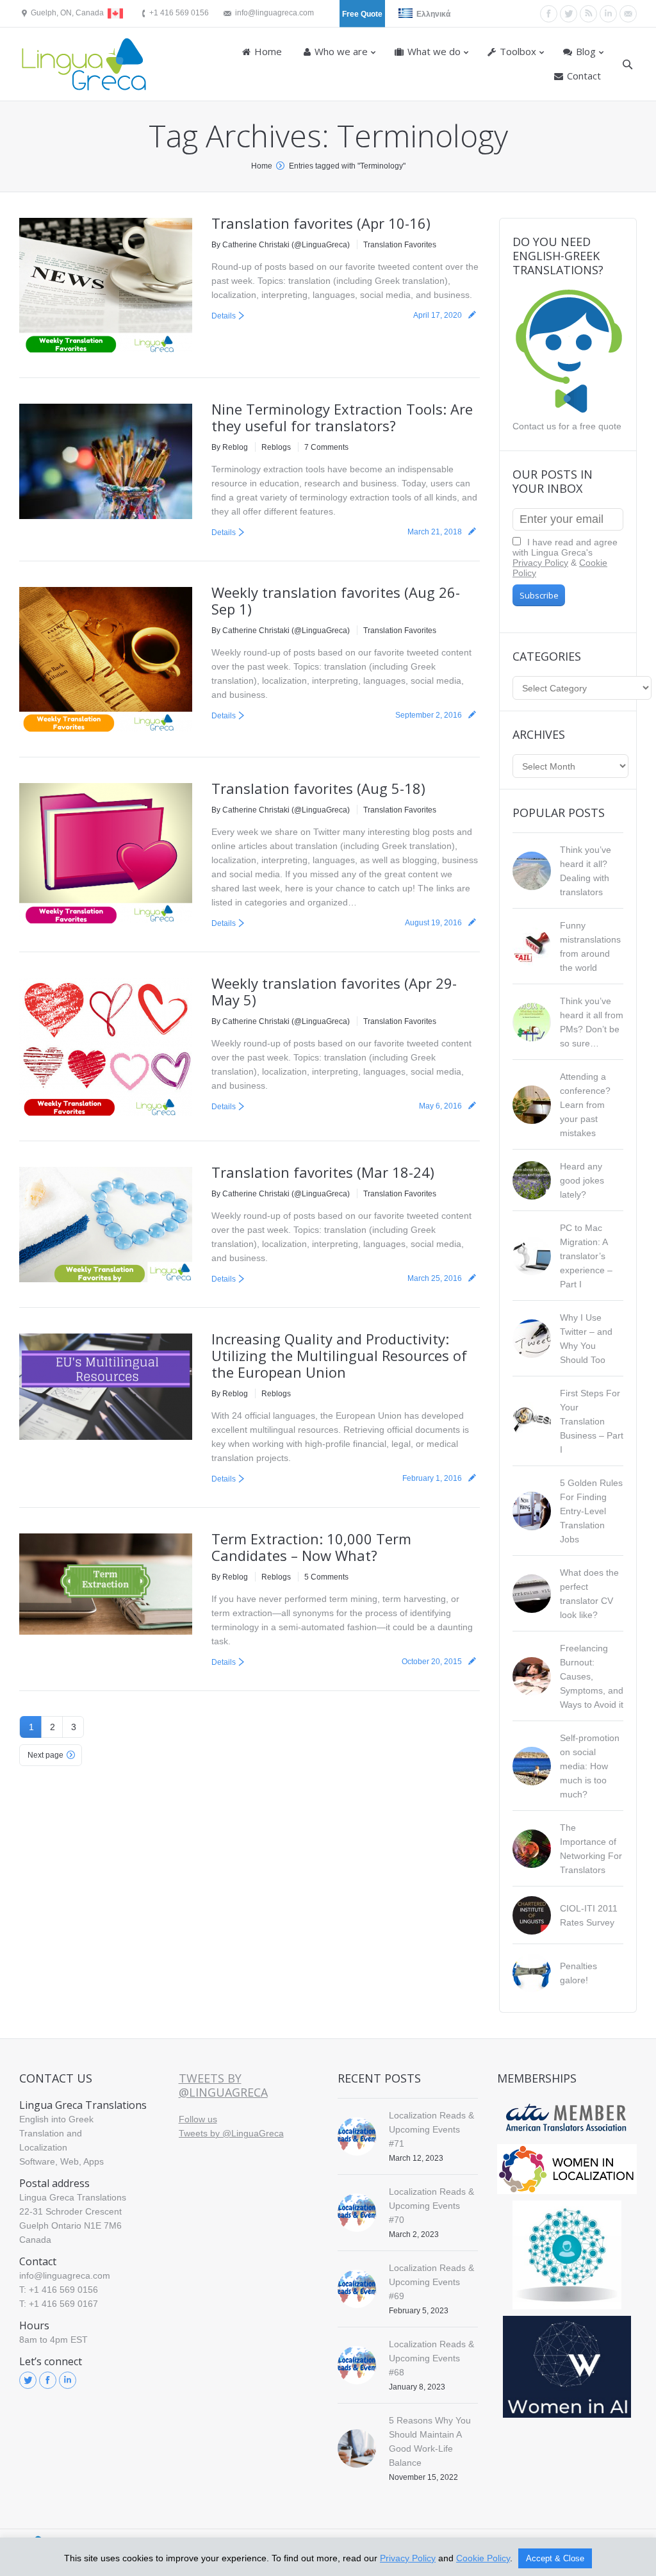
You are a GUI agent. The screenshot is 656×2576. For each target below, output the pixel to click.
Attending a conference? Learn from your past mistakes (585, 1105)
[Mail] (628, 14)
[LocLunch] (567, 2255)
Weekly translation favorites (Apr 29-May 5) (334, 991)
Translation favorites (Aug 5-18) (318, 788)
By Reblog (230, 447)
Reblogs (276, 447)
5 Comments (326, 1577)
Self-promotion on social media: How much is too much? (590, 1766)
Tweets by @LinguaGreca (223, 2085)
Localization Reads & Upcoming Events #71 (431, 2129)
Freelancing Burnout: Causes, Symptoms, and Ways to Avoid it (592, 1676)
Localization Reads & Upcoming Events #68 (431, 2358)
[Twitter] (569, 14)
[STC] (567, 2367)
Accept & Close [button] (555, 2558)
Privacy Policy (540, 563)
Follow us (198, 2119)
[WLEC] (567, 2169)
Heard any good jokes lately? (582, 1180)
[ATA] (567, 2118)
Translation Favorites (400, 245)
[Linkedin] (608, 14)
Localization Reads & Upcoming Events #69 (431, 2282)
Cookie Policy (483, 2558)
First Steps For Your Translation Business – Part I (592, 1421)
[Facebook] (549, 14)
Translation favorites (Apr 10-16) (321, 223)
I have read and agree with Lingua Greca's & (565, 557)
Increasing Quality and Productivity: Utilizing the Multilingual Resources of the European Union (339, 1355)
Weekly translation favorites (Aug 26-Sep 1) (336, 600)
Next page (45, 1755)
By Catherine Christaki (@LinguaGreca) (281, 245)
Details (224, 316)
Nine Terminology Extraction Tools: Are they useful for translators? (342, 417)
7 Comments (326, 447)
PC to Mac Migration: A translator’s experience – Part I (586, 1256)
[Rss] (588, 14)
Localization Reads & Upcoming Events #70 (431, 2206)
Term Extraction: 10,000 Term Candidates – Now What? (311, 1547)
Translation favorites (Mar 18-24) (323, 1172)
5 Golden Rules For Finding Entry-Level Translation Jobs (591, 1511)
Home (262, 166)
